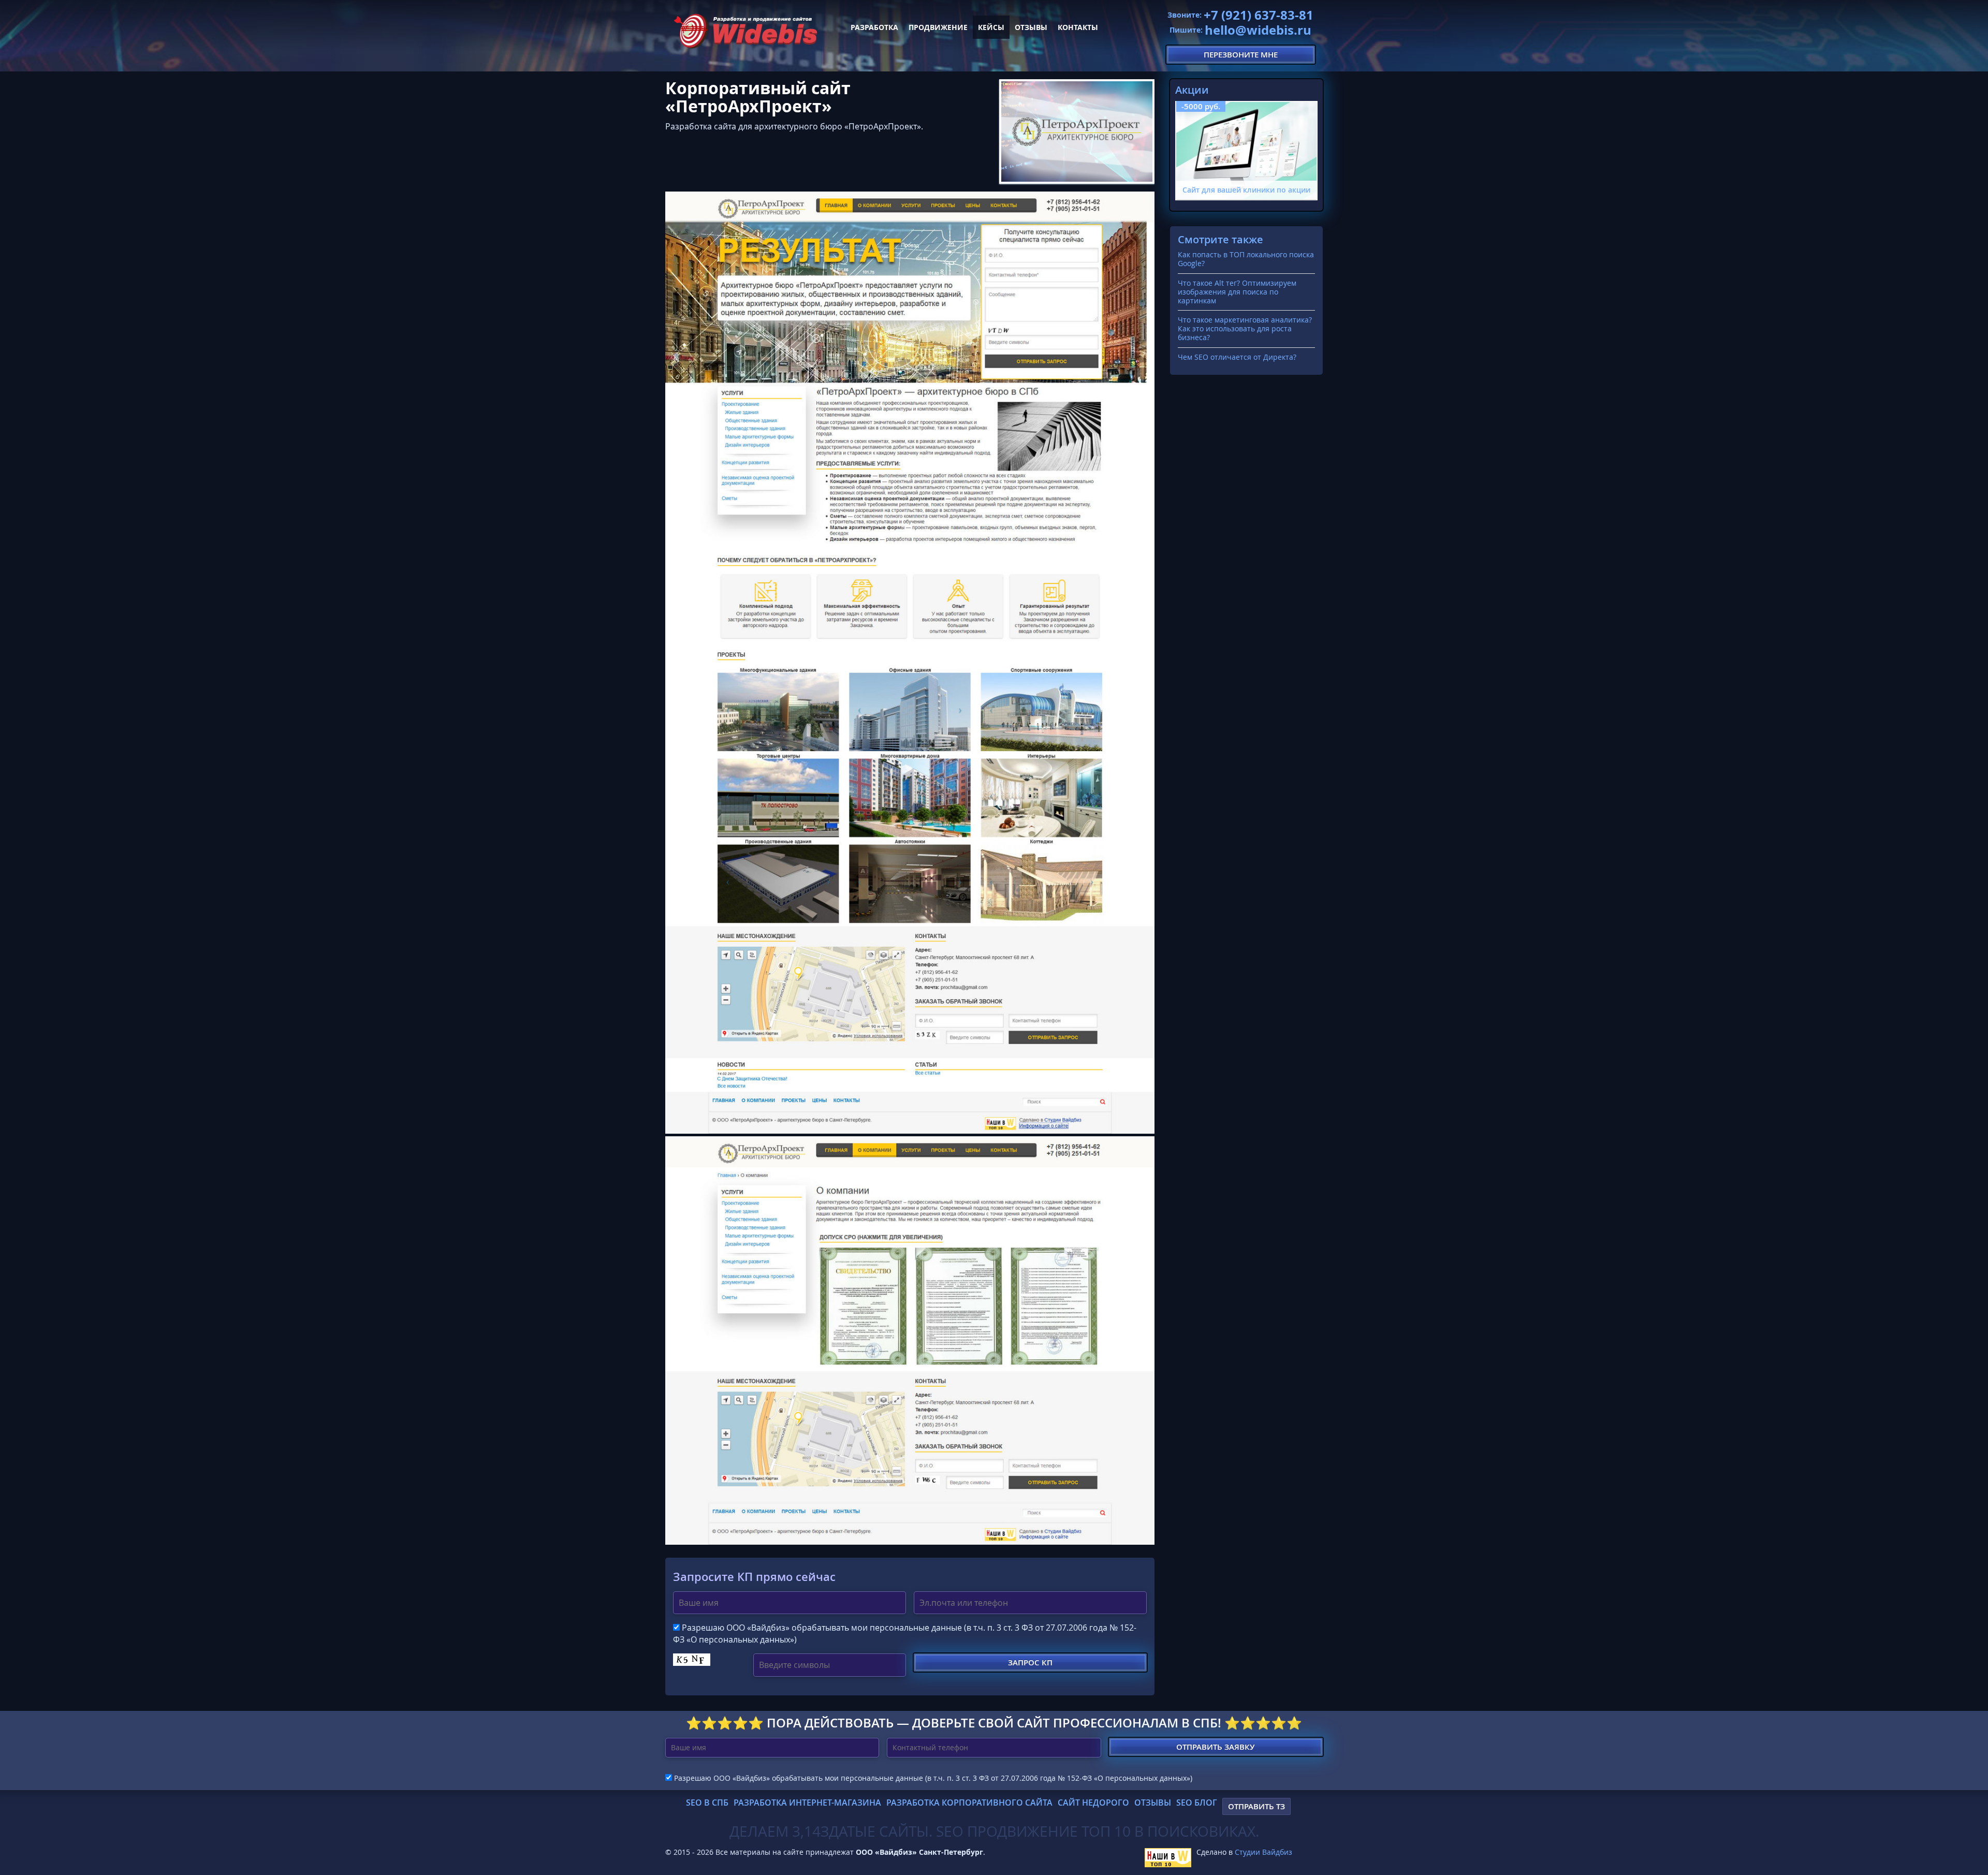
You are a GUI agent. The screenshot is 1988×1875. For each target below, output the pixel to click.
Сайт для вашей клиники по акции (1246, 190)
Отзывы (1031, 27)
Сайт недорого (1093, 1803)
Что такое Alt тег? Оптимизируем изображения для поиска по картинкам (1237, 292)
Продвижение (938, 27)
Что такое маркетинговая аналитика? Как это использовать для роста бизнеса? (1245, 328)
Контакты (1078, 27)
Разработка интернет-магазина (807, 1803)
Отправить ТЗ (1256, 1806)
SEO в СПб (707, 1803)
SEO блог (1197, 1803)
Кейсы (991, 27)
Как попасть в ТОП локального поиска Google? (1246, 259)
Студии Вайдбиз (1263, 1852)
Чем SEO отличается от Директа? (1237, 357)
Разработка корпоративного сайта (969, 1803)
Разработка (874, 27)
